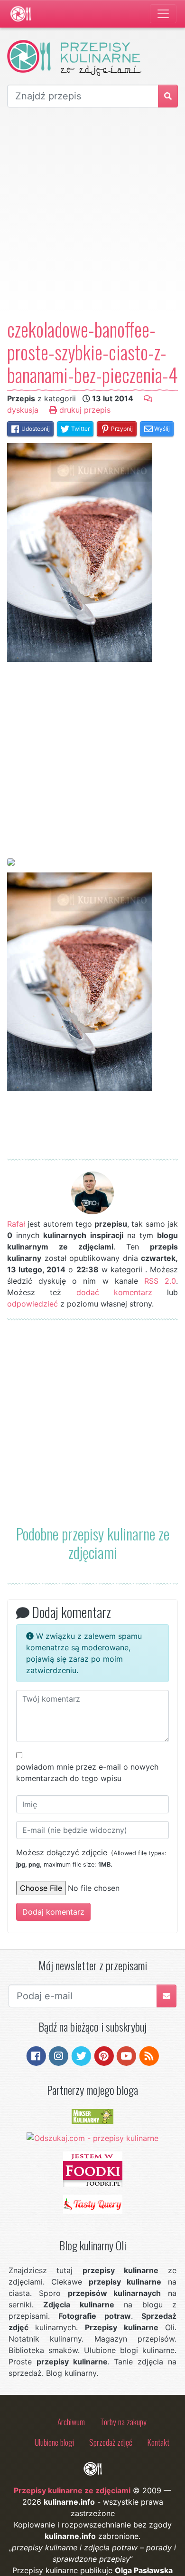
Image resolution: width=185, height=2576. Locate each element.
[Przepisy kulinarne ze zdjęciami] (21, 14)
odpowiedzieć (32, 1304)
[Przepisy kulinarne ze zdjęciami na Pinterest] (104, 2055)
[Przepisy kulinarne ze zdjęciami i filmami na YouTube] (126, 2055)
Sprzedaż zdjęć (111, 2442)
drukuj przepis (84, 410)
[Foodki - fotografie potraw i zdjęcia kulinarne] (93, 2169)
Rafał (16, 1224)
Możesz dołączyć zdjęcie (91, 1858)
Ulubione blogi (54, 2442)
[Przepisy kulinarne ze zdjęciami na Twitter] (81, 2055)
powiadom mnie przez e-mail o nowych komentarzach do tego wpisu (87, 1772)
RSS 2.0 (160, 1281)
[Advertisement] (92, 213)
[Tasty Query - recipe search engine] (93, 2204)
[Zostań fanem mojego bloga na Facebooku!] (36, 2055)
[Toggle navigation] (163, 14)
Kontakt (158, 2442)
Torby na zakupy (123, 2421)
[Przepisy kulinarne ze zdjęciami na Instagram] (59, 2055)
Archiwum (71, 2421)
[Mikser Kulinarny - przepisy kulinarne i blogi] (92, 2116)
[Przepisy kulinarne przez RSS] (149, 2055)
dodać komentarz (114, 1292)
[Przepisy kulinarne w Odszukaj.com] (92, 2137)
